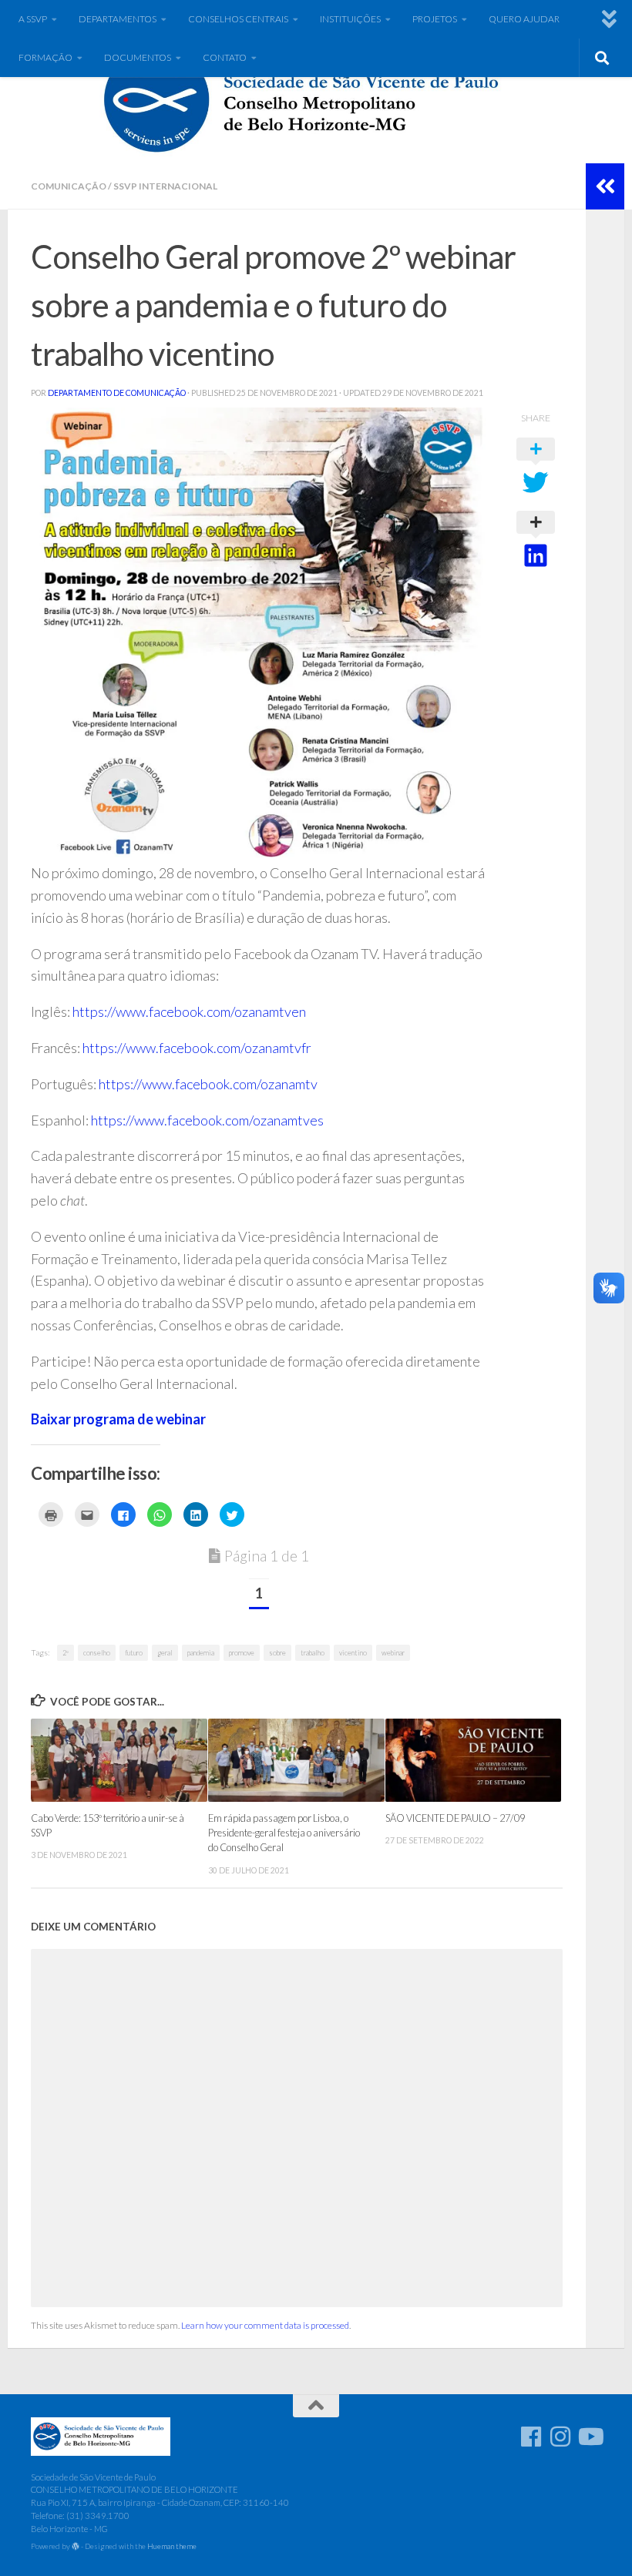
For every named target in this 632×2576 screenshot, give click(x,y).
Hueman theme (172, 2546)
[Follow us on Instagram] (560, 2437)
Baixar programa (84, 1419)
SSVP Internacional (165, 186)
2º (66, 1653)
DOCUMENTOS (138, 57)
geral (165, 1653)
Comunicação (69, 186)
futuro (134, 1653)
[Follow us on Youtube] (590, 2437)
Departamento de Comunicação (117, 393)
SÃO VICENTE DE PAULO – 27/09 (455, 1818)
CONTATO (225, 57)
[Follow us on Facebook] (531, 2437)
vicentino (353, 1653)
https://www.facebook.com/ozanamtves (207, 1120)
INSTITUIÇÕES (350, 19)
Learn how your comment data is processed (265, 2325)
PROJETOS (435, 19)
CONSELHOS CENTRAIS (238, 19)
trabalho (313, 1653)
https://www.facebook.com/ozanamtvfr (197, 1048)
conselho (97, 1653)
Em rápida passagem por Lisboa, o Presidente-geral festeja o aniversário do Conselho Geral (284, 1833)
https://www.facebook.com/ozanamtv (208, 1084)
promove (242, 1653)
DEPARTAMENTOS (118, 19)
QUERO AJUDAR (524, 19)
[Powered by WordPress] (76, 2547)
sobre (277, 1653)
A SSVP (33, 19)
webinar (181, 1419)
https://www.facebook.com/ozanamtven (189, 1011)
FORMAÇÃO (45, 57)
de (146, 1419)
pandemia (201, 1653)
